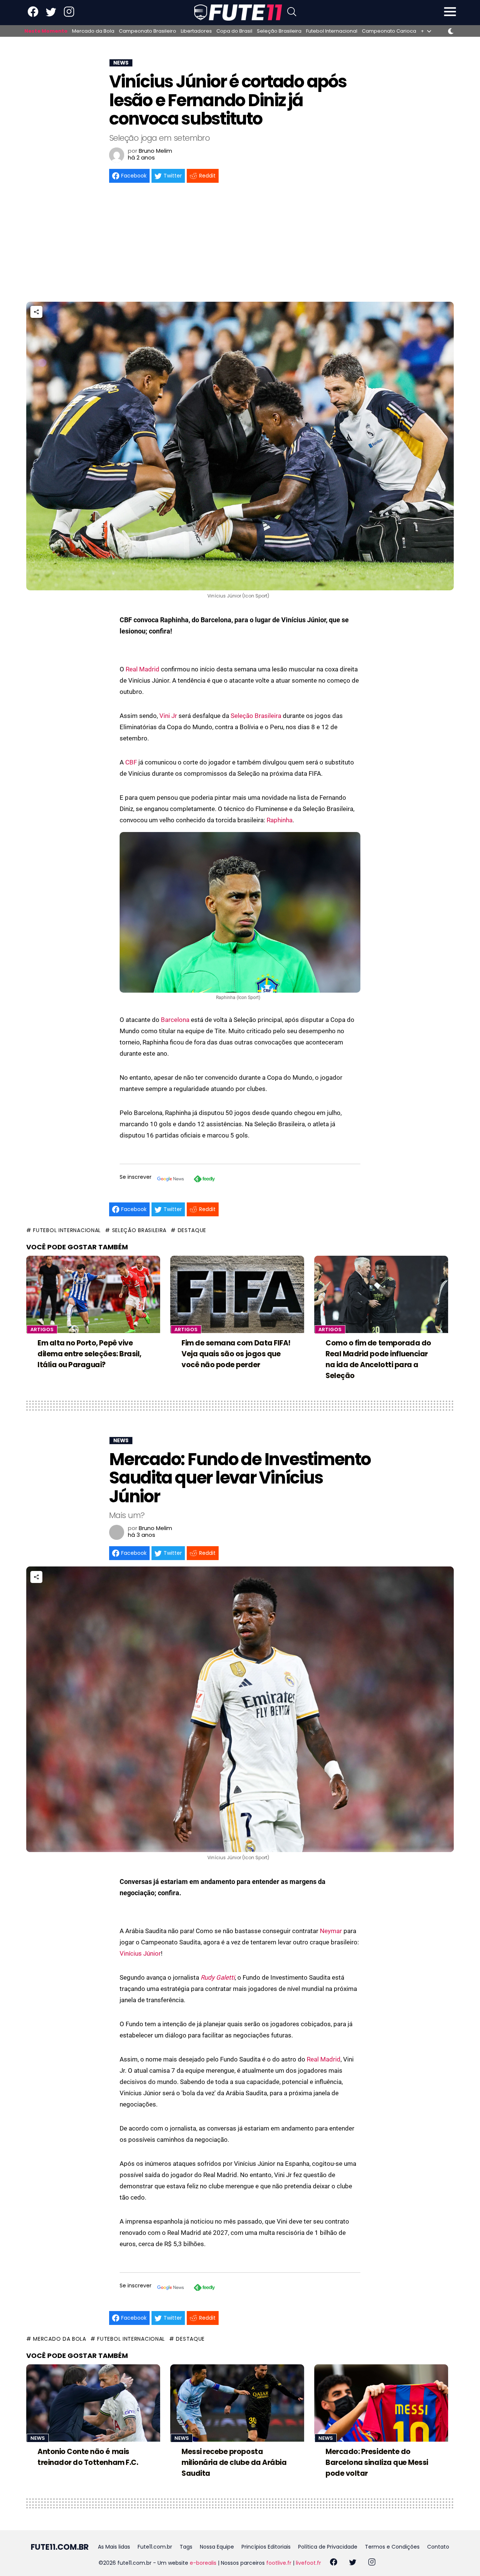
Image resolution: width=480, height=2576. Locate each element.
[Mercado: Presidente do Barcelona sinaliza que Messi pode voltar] (381, 2403)
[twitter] (353, 2563)
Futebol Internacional (332, 31)
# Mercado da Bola (56, 2339)
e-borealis (203, 2563)
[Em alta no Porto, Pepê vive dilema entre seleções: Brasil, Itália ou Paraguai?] (93, 1294)
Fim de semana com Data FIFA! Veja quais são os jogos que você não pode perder (236, 1354)
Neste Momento (46, 31)
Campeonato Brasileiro (148, 31)
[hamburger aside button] (450, 13)
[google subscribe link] (171, 1180)
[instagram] (372, 2563)
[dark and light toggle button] (451, 31)
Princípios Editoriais (266, 2547)
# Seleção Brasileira (136, 1230)
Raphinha (280, 820)
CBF (131, 762)
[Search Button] (292, 13)
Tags (186, 2547)
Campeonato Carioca (389, 31)
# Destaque (188, 1230)
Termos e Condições (392, 2547)
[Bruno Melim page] (117, 155)
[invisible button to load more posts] (29, 2528)
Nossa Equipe (217, 2547)
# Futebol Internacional (64, 1230)
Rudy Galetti (218, 1977)
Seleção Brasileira (279, 31)
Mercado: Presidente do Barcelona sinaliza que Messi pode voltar (377, 2462)
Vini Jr (168, 716)
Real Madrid (142, 669)
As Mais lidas (114, 2547)
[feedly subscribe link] (204, 1180)
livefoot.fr (308, 2563)
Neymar (331, 1931)
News (38, 2438)
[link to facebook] (33, 15)
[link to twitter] (51, 15)
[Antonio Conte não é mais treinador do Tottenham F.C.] (93, 2403)
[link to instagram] (69, 15)
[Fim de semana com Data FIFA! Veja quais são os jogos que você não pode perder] (237, 1294)
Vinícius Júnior (140, 1953)
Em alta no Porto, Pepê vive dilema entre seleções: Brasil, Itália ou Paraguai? (89, 1354)
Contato (438, 2547)
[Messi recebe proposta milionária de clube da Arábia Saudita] (237, 2403)
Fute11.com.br (155, 2547)
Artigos (42, 1329)
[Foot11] (238, 12)
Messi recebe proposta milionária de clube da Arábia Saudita (234, 2462)
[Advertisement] (240, 245)
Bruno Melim (155, 151)
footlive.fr (279, 2563)
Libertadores (196, 31)
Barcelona (175, 1020)
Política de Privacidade (328, 2547)
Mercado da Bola (93, 31)
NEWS (121, 63)
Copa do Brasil (234, 31)
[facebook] (334, 2563)
